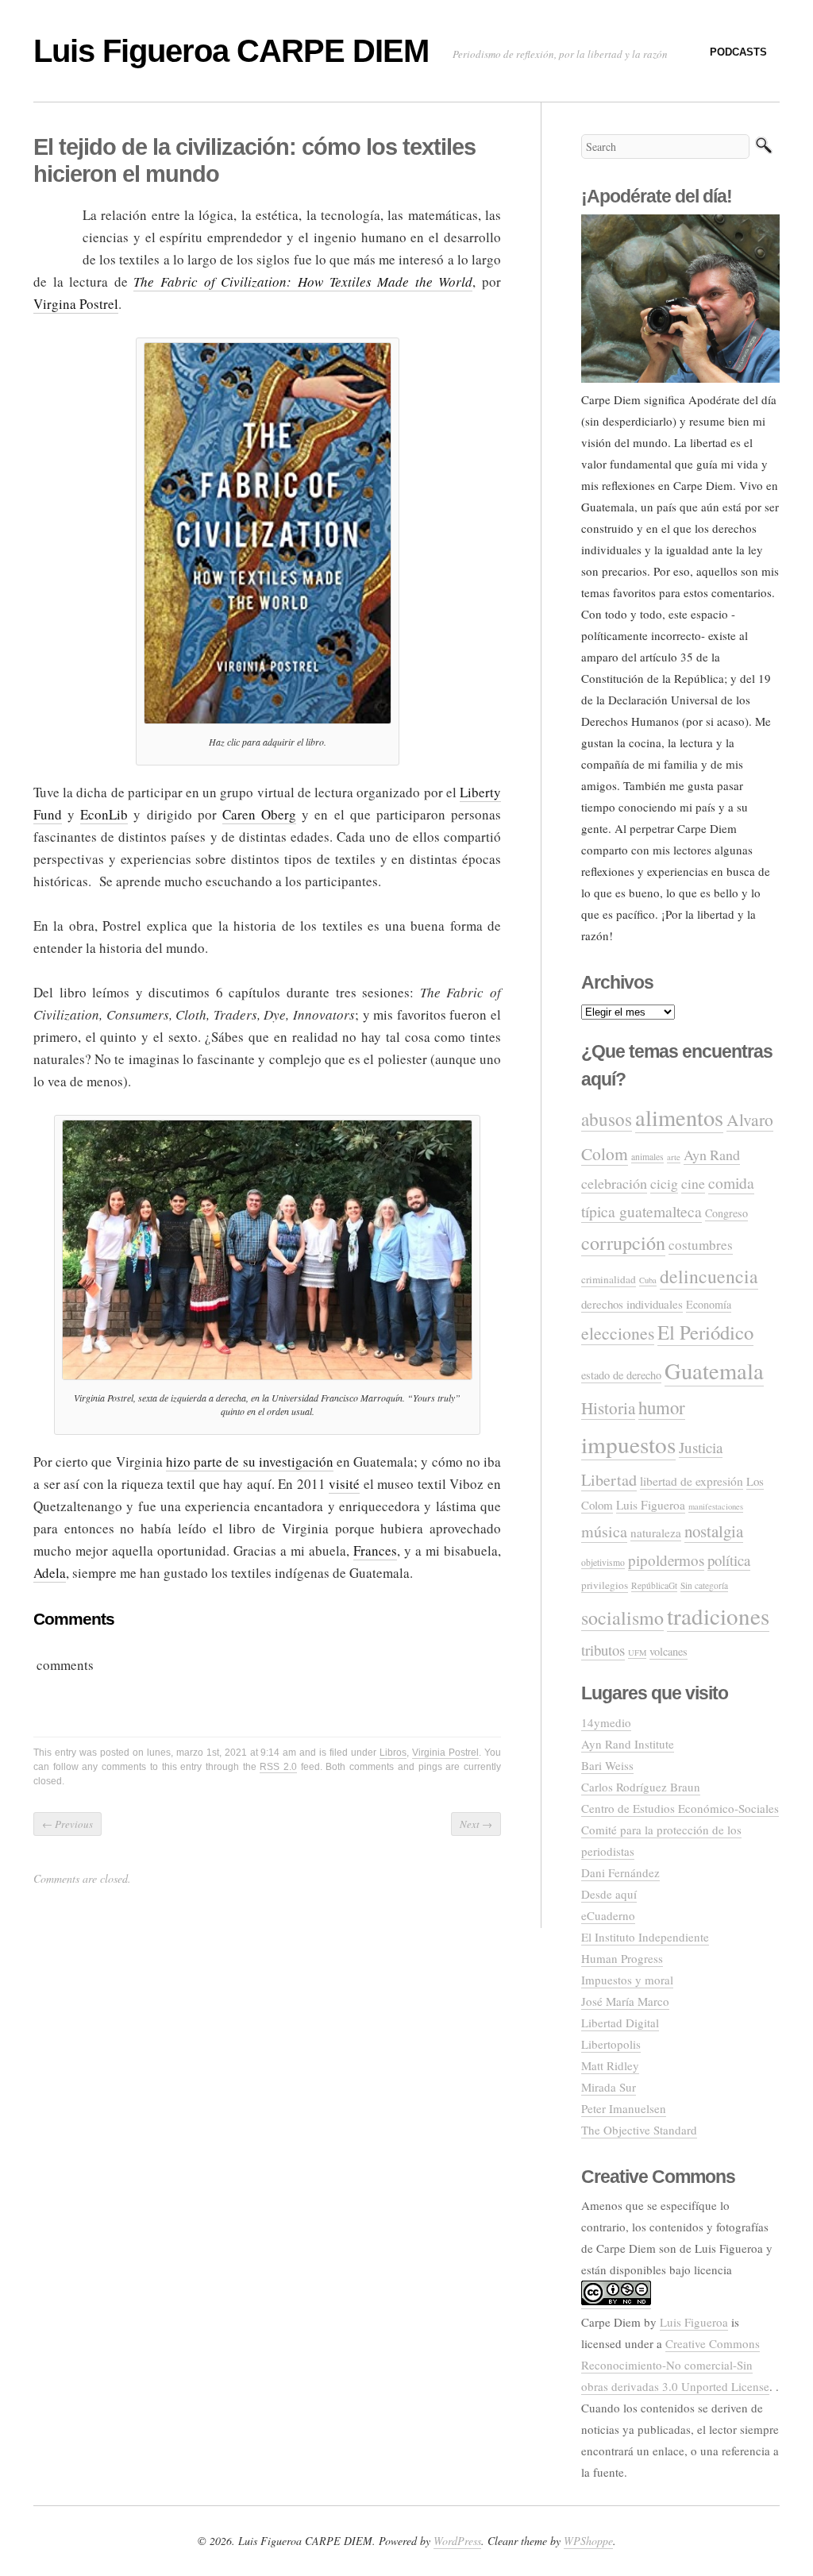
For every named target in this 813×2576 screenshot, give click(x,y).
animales (647, 1157)
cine (693, 1183)
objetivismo (603, 1562)
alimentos (679, 1117)
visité (344, 1484)
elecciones (618, 1333)
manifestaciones (716, 1506)
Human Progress (622, 1958)
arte (674, 1157)
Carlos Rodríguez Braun (641, 1787)
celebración (614, 1183)
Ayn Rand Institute (628, 1744)
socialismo (622, 1618)
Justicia (701, 1447)
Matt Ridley (610, 2065)
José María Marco (625, 2001)
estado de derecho (621, 1375)
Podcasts (738, 52)
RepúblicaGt (654, 1585)
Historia (608, 1408)
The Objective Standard (639, 2130)
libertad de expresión (692, 1481)
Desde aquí (609, 1894)
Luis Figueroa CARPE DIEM (231, 51)
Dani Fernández (620, 1872)
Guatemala (714, 1371)
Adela (50, 1573)
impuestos (628, 1444)
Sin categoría (704, 1585)
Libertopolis (611, 2044)
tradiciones (718, 1616)
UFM (637, 1652)
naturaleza (656, 1533)
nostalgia (714, 1531)
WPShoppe (588, 2541)
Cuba (648, 1280)
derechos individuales (632, 1304)
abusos (607, 1119)
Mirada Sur (609, 2087)
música (604, 1531)
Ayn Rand (712, 1155)
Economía (709, 1304)
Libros (393, 1753)
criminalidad (609, 1279)
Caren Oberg (259, 814)
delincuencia (709, 1276)
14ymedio (606, 1722)
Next (476, 1824)
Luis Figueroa (651, 1505)
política (729, 1560)
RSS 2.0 (278, 1767)
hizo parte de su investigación (250, 1462)
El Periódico (705, 1332)
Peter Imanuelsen (624, 2108)
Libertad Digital (620, 2023)
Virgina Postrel (76, 304)
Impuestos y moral (627, 1980)
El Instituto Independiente (645, 1937)
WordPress (457, 2541)
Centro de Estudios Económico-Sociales (680, 1808)
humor (662, 1407)
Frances (375, 1550)
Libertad (609, 1480)
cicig (664, 1183)
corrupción (623, 1242)
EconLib (104, 814)
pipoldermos (666, 1560)
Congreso (726, 1213)
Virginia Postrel (445, 1753)
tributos (603, 1650)
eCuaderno (608, 1915)
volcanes (669, 1651)
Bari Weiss (607, 1765)
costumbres (701, 1245)
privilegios (605, 1585)
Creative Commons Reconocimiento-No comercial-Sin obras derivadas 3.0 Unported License (675, 2365)
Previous (67, 1824)
